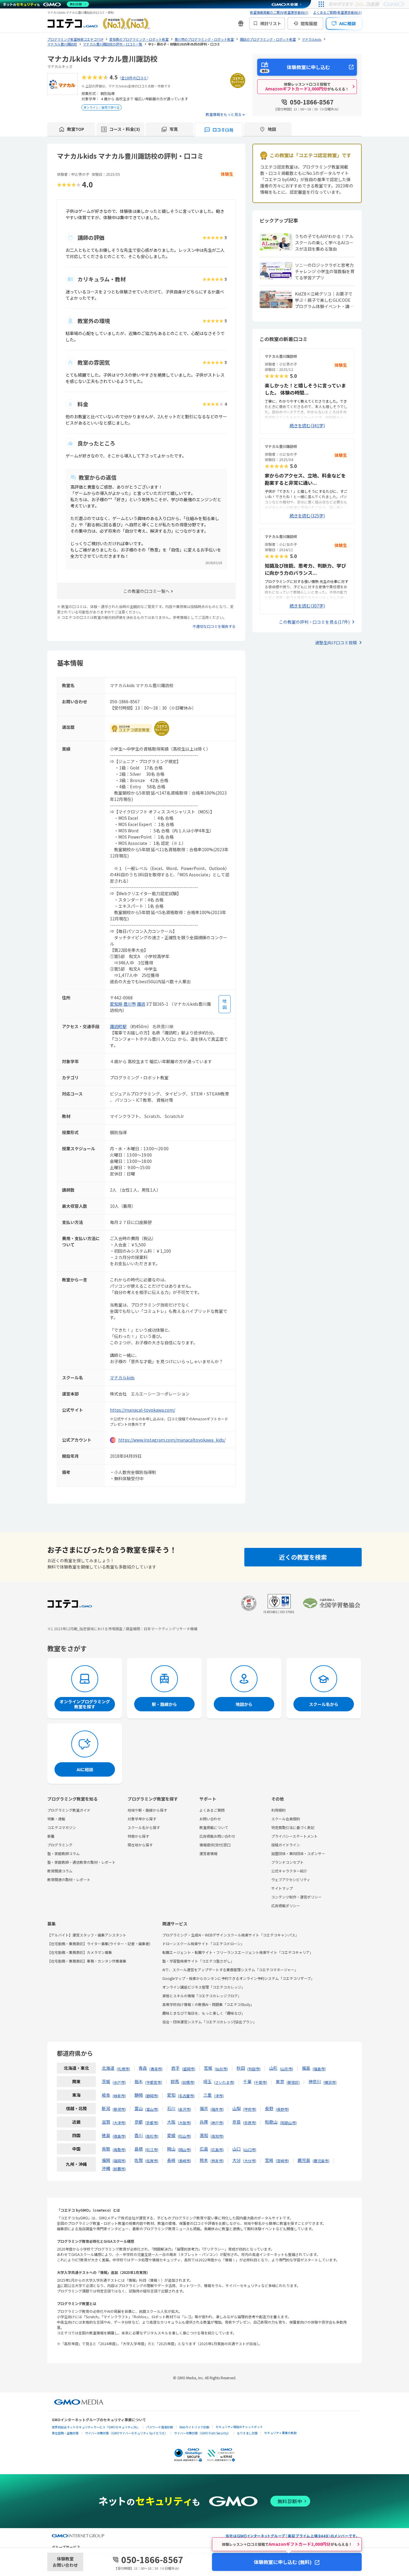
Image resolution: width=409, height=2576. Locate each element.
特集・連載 (56, 1819)
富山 (139, 2108)
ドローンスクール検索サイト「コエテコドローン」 (203, 1944)
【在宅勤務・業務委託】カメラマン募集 (80, 1952)
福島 (306, 2068)
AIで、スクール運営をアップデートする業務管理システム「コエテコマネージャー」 (230, 1970)
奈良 (237, 2122)
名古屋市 (186, 2096)
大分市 (250, 2161)
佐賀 (139, 2160)
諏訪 (141, 1004)
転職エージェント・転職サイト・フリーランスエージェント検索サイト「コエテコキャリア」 (238, 1952)
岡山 (171, 2149)
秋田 (241, 2068)
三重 (207, 2095)
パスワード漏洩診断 (160, 2427)
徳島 (106, 2135)
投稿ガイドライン (286, 1845)
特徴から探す (138, 1836)
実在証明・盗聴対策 (65, 2433)
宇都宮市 (154, 2082)
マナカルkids (122, 1378)
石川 (171, 2108)
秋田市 (254, 2069)
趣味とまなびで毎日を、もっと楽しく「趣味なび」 (204, 2013)
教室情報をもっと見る (224, 114)
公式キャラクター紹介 (289, 1871)
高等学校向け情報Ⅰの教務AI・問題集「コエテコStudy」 (208, 2004)
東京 (280, 2081)
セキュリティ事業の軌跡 (280, 2433)
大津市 (119, 2123)
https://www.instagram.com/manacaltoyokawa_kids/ (172, 1440)
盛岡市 (189, 2069)
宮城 (208, 2068)
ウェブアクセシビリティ (291, 1879)
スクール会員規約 (286, 1819)
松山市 (184, 2136)
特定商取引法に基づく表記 (293, 1827)
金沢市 (184, 2109)
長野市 (282, 2109)
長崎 (171, 2160)
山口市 (250, 2150)
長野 (269, 2108)
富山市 (152, 2109)
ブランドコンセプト (287, 1862)
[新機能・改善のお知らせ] (241, 23)
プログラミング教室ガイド (69, 1810)
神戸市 (217, 2123)
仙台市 (221, 2069)
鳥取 (106, 2149)
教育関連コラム (60, 1871)
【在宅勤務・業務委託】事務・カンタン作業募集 (87, 1961)
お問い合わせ (210, 1819)
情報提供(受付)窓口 (215, 1845)
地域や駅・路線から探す (147, 1810)
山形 (273, 2068)
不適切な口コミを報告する (214, 626)
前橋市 (188, 2082)
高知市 (217, 2136)
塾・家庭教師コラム (63, 1853)
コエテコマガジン (62, 1827)
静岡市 (152, 2096)
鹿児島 (304, 2160)
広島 (204, 2149)
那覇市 (119, 2169)
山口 (237, 2149)
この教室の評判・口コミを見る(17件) (314, 622)
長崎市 (184, 2161)
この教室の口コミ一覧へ (146, 591)
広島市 (217, 2150)
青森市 (156, 2069)
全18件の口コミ (134, 78)
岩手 (175, 2068)
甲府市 (250, 2109)
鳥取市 (119, 2150)
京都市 (152, 2123)
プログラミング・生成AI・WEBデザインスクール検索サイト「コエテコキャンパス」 (231, 1935)
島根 (139, 2149)
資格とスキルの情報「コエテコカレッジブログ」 (202, 1996)
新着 (51, 1836)
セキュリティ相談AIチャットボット (239, 2427)
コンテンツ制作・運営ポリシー (296, 1897)
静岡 (139, 2095)
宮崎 (269, 2160)
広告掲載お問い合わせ (217, 1836)
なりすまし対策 (247, 2433)
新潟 (106, 2108)
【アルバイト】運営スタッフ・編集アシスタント (87, 1935)
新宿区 (293, 2082)
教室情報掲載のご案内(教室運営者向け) (279, 12)
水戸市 (119, 2082)
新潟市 (119, 2109)
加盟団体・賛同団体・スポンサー (298, 1853)
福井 (204, 2108)
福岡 (106, 2160)
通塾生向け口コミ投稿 (336, 643)
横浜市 (330, 2082)
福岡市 (119, 2161)
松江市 (152, 2150)
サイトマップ (282, 1888)
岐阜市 (119, 2096)
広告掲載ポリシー (286, 1906)
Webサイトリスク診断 (194, 2427)
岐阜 (106, 2095)
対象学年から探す (142, 1819)
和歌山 (271, 2122)
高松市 (152, 2136)
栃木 (139, 2081)
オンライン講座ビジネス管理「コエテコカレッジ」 (204, 1987)
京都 (139, 2122)
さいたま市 (224, 2082)
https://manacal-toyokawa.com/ (143, 1410)
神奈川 (315, 2081)
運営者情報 (208, 1853)
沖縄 (106, 2168)
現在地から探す (140, 1845)
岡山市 (184, 2150)
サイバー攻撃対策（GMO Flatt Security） (202, 2433)
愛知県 (116, 1004)
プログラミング (60, 1845)
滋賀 (106, 2122)
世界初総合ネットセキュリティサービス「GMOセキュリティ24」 (96, 2427)
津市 (219, 2096)
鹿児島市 (321, 2161)
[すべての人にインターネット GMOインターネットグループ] (367, 4)
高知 (204, 2135)
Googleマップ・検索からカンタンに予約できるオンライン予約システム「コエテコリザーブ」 (238, 1978)
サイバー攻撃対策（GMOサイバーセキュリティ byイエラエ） (126, 2433)
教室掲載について (214, 1827)
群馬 (175, 2081)
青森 (143, 2068)
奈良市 (250, 2123)
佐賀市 (152, 2161)
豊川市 (130, 1004)
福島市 (319, 2069)
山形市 (287, 2069)
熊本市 (217, 2161)
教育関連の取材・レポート (69, 1879)
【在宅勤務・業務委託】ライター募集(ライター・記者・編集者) (99, 1944)
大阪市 (184, 2123)
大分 (237, 2160)
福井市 (217, 2109)
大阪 (171, 2122)
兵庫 (204, 2122)
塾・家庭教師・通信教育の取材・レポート (81, 1862)
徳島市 (119, 2136)
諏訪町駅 (118, 1026)
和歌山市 (288, 2123)
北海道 (108, 2068)
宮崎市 (282, 2161)
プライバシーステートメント (294, 1836)
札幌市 (123, 2069)
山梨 (237, 2108)
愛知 (171, 2095)
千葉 (247, 2081)
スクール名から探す (144, 1827)
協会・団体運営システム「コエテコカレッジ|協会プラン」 (209, 2022)
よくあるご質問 (212, 1810)
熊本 (204, 2160)
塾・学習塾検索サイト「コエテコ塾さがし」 (198, 1961)
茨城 (106, 2081)
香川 (139, 2135)
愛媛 (171, 2135)
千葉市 (260, 2082)
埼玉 (207, 2081)
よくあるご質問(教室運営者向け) (337, 12)
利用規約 (278, 1810)
